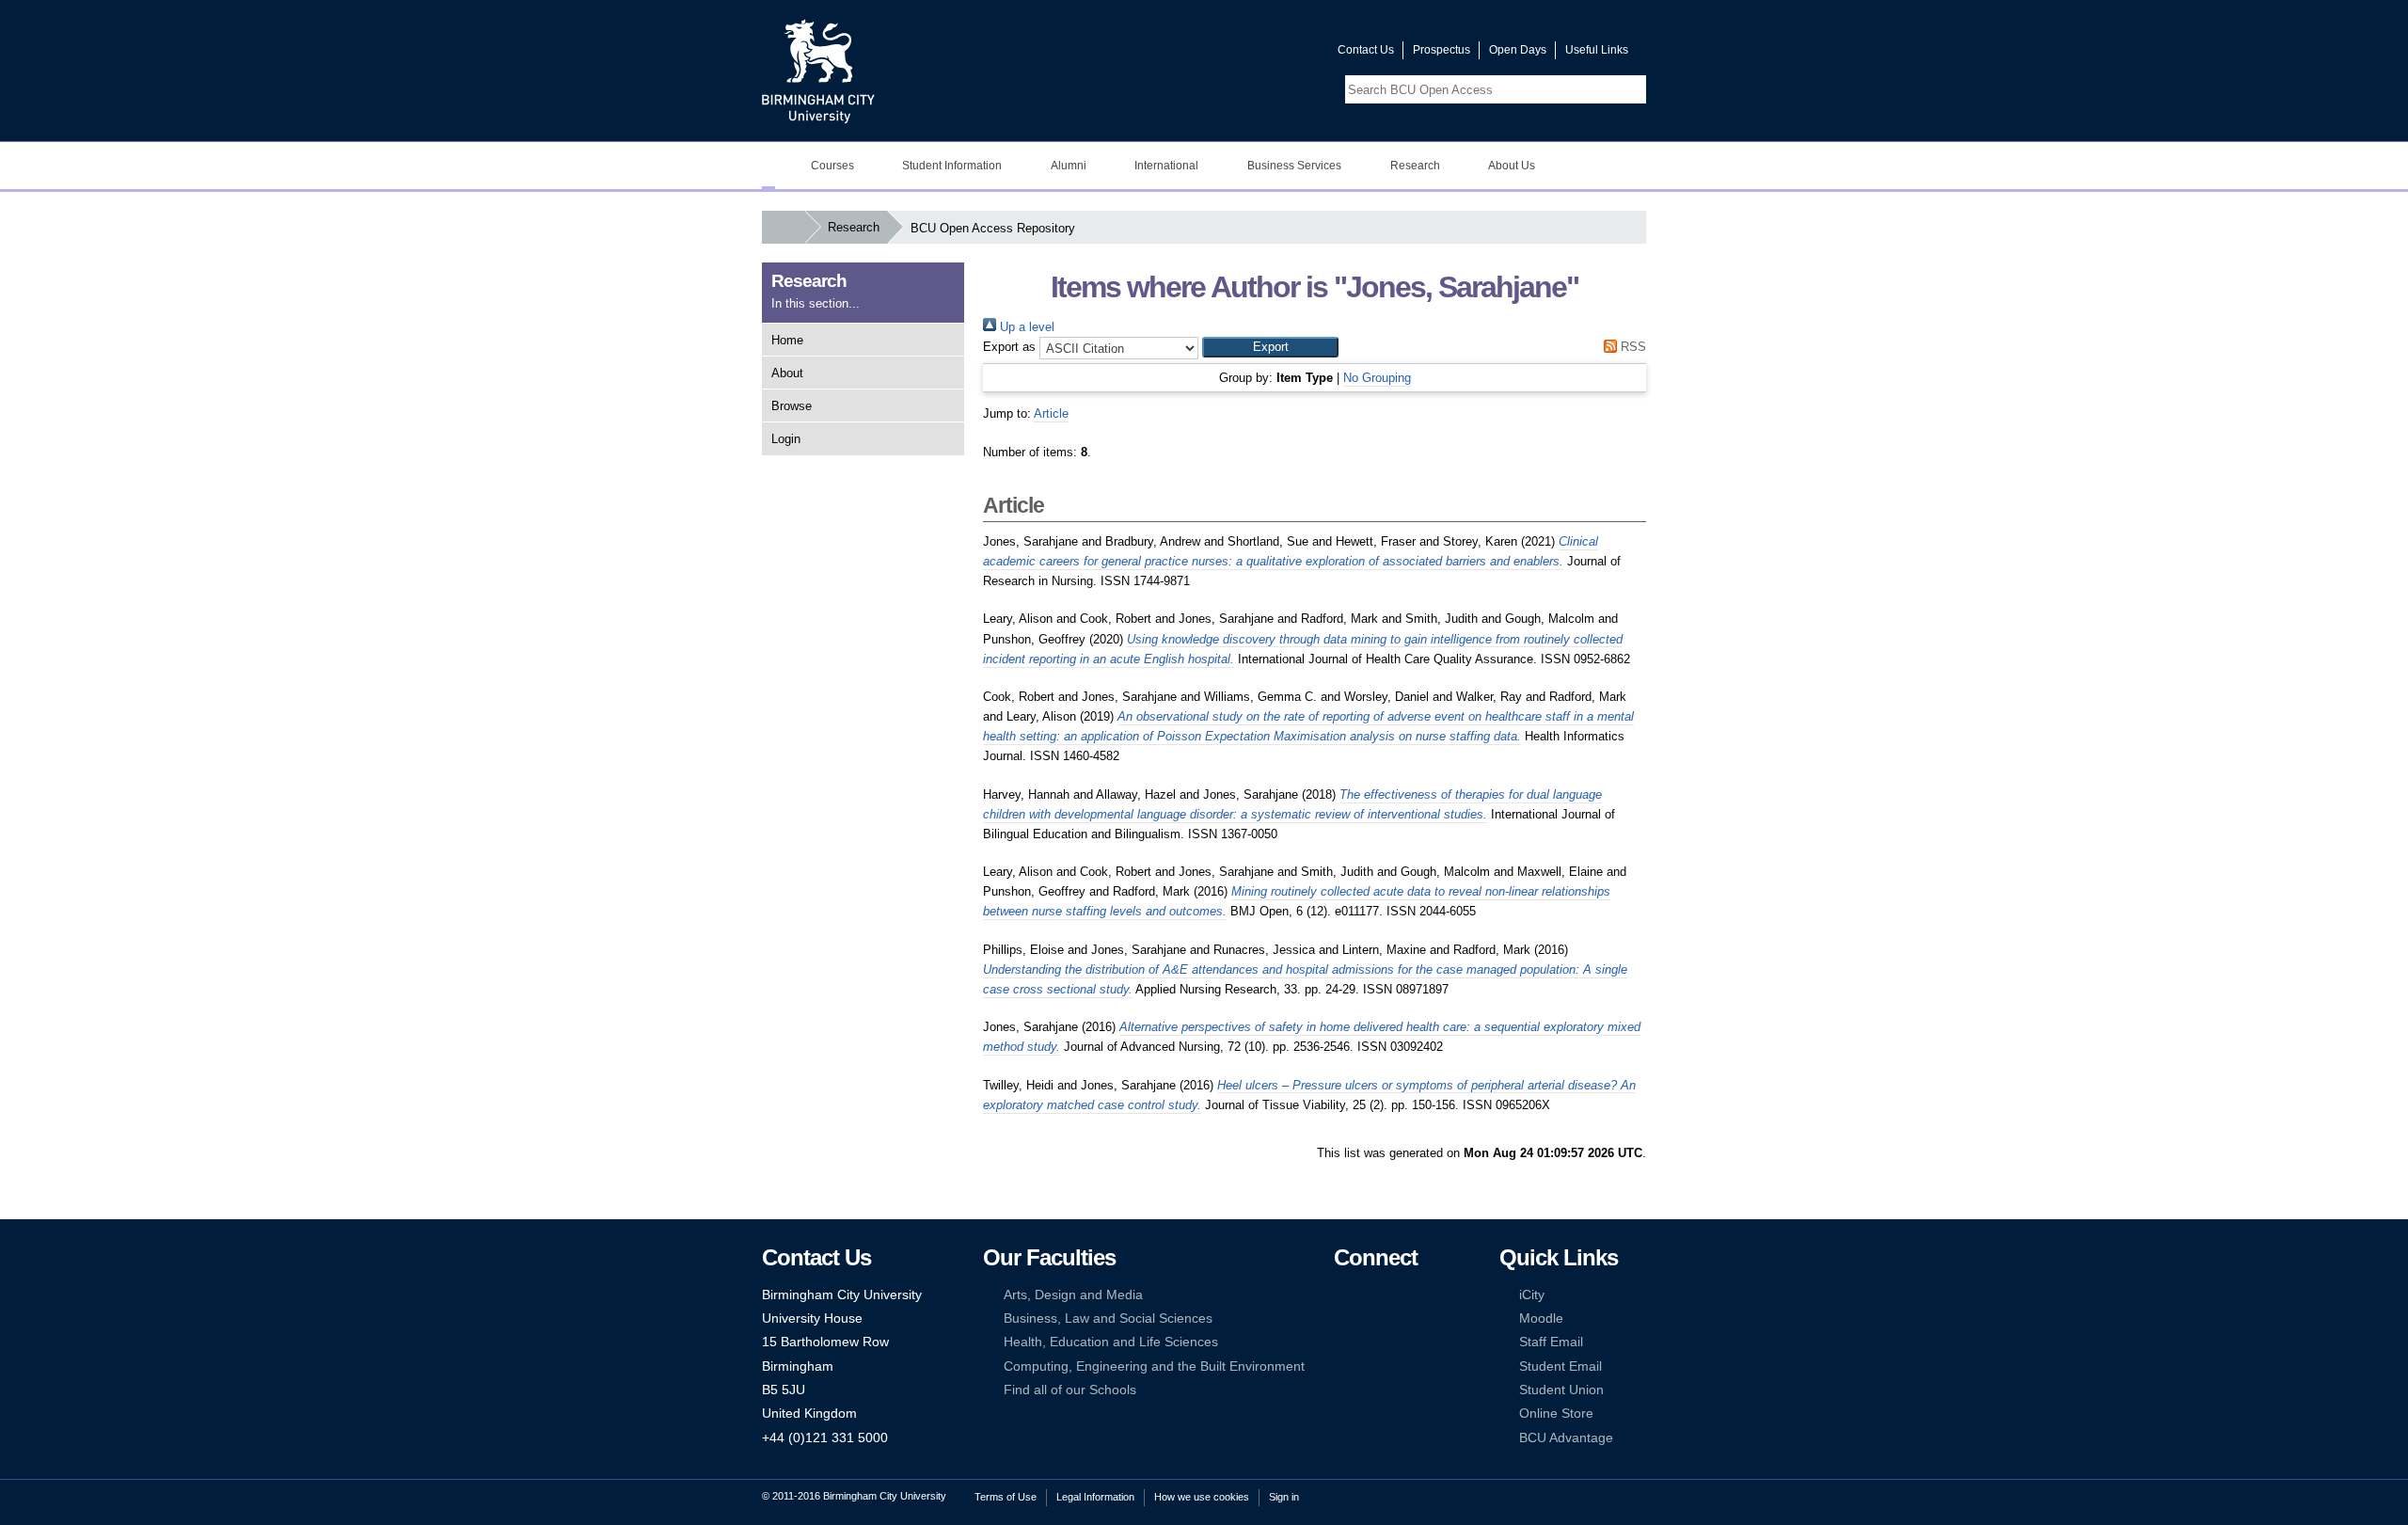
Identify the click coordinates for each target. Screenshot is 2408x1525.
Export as (1009, 347)
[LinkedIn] (1342, 1318)
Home (787, 340)
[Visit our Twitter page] (1256, 54)
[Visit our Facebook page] (1233, 54)
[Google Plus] (1400, 1318)
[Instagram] (1370, 1318)
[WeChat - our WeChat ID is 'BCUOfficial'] (1370, 1342)
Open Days (1518, 50)
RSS (1632, 347)
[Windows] (1400, 1366)
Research (1415, 166)
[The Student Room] (1400, 1342)
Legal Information (1095, 1497)
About (787, 373)
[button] (1270, 347)
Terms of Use (1006, 1497)
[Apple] (1342, 1366)
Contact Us (1366, 50)
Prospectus (1442, 50)
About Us (1512, 166)
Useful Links (1597, 50)
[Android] (1370, 1366)
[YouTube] (1400, 1295)
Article (1051, 413)
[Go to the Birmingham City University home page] (818, 71)
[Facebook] (1342, 1295)
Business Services (1294, 166)
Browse (792, 406)
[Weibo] (1342, 1342)
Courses (832, 166)
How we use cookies (1202, 1497)
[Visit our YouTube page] (1278, 54)
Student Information (952, 166)
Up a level (1025, 327)
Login (786, 439)
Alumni (1069, 166)
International (1166, 166)
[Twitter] (1370, 1295)
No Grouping (1377, 378)
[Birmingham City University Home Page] (768, 166)
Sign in (1284, 1497)
